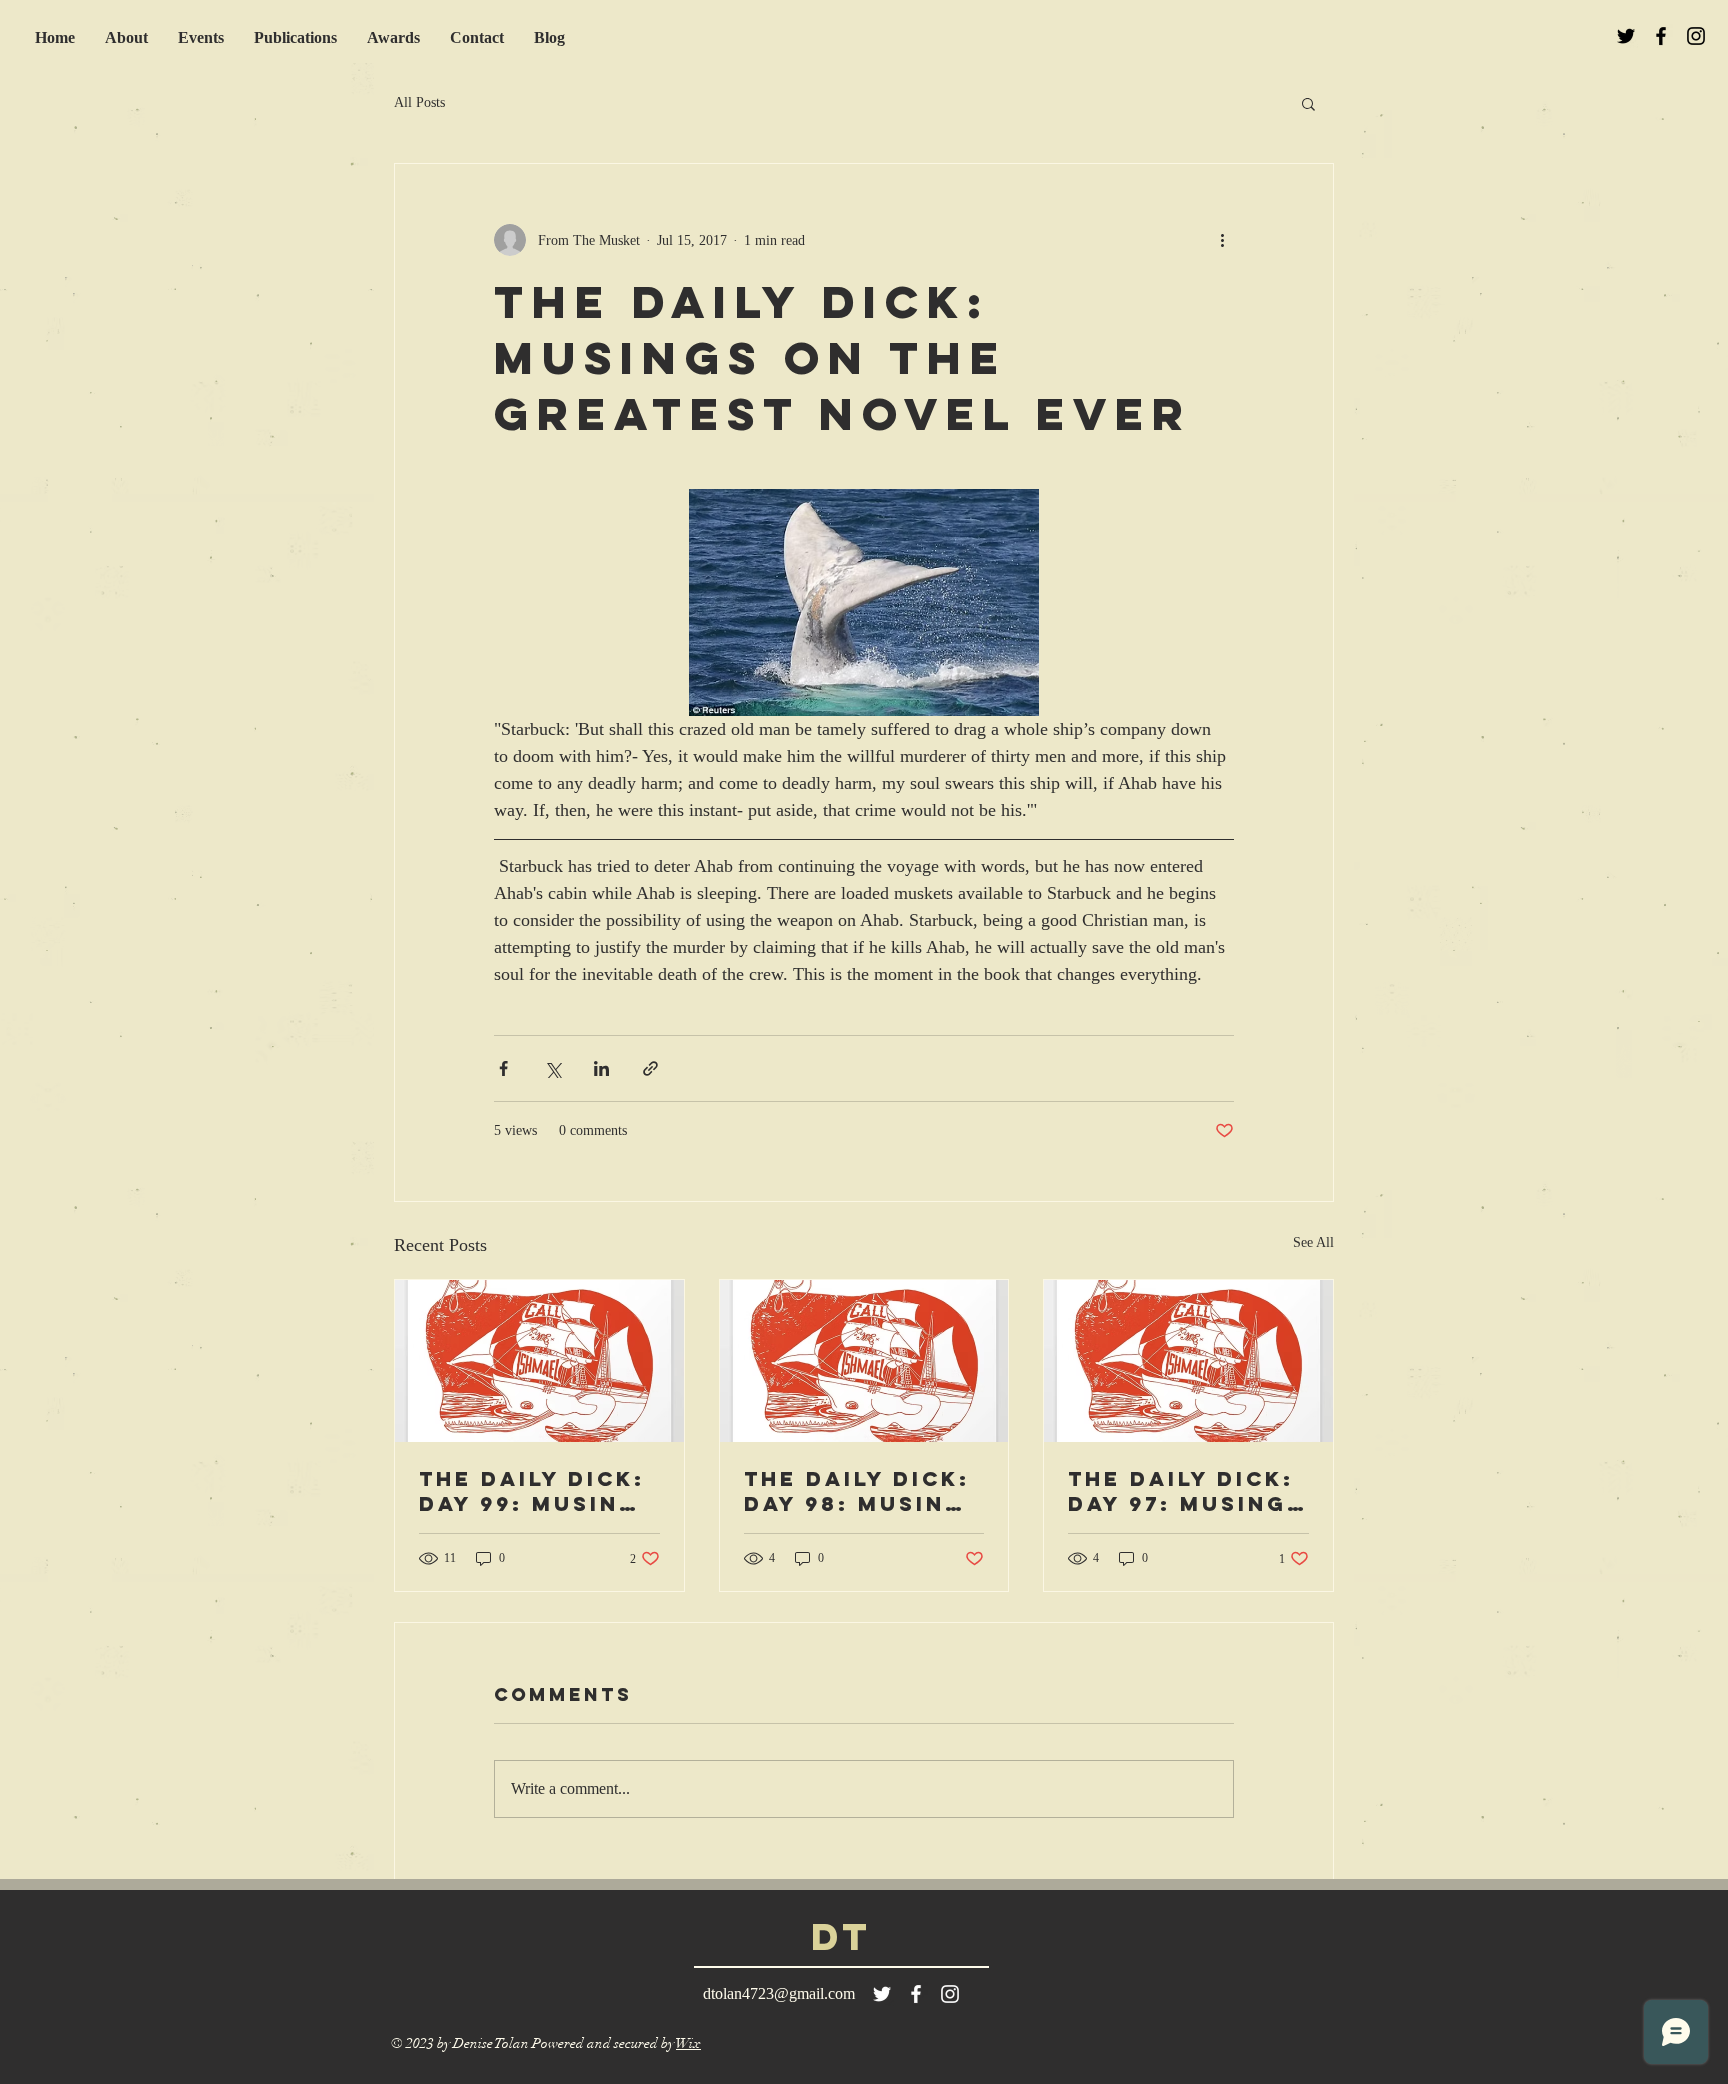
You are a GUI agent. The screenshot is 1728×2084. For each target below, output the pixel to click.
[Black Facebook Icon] (1661, 36)
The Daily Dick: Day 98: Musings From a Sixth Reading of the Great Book (863, 1491)
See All (1313, 1242)
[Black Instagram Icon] (1696, 36)
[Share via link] (650, 1068)
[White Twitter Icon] (882, 1994)
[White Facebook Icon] (916, 1994)
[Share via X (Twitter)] (552, 1068)
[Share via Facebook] (503, 1068)
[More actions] (1222, 240)
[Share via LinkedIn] (601, 1068)
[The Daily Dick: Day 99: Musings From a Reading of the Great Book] (539, 1361)
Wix (688, 2043)
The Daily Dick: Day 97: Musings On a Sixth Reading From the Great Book (1187, 1491)
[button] (1308, 103)
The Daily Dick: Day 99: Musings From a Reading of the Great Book (537, 1491)
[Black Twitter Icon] (1626, 36)
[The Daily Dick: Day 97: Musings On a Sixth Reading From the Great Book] (1188, 1361)
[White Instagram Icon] (950, 1994)
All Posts (419, 102)
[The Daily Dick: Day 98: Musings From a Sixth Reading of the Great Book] (864, 1361)
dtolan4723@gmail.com (779, 1993)
